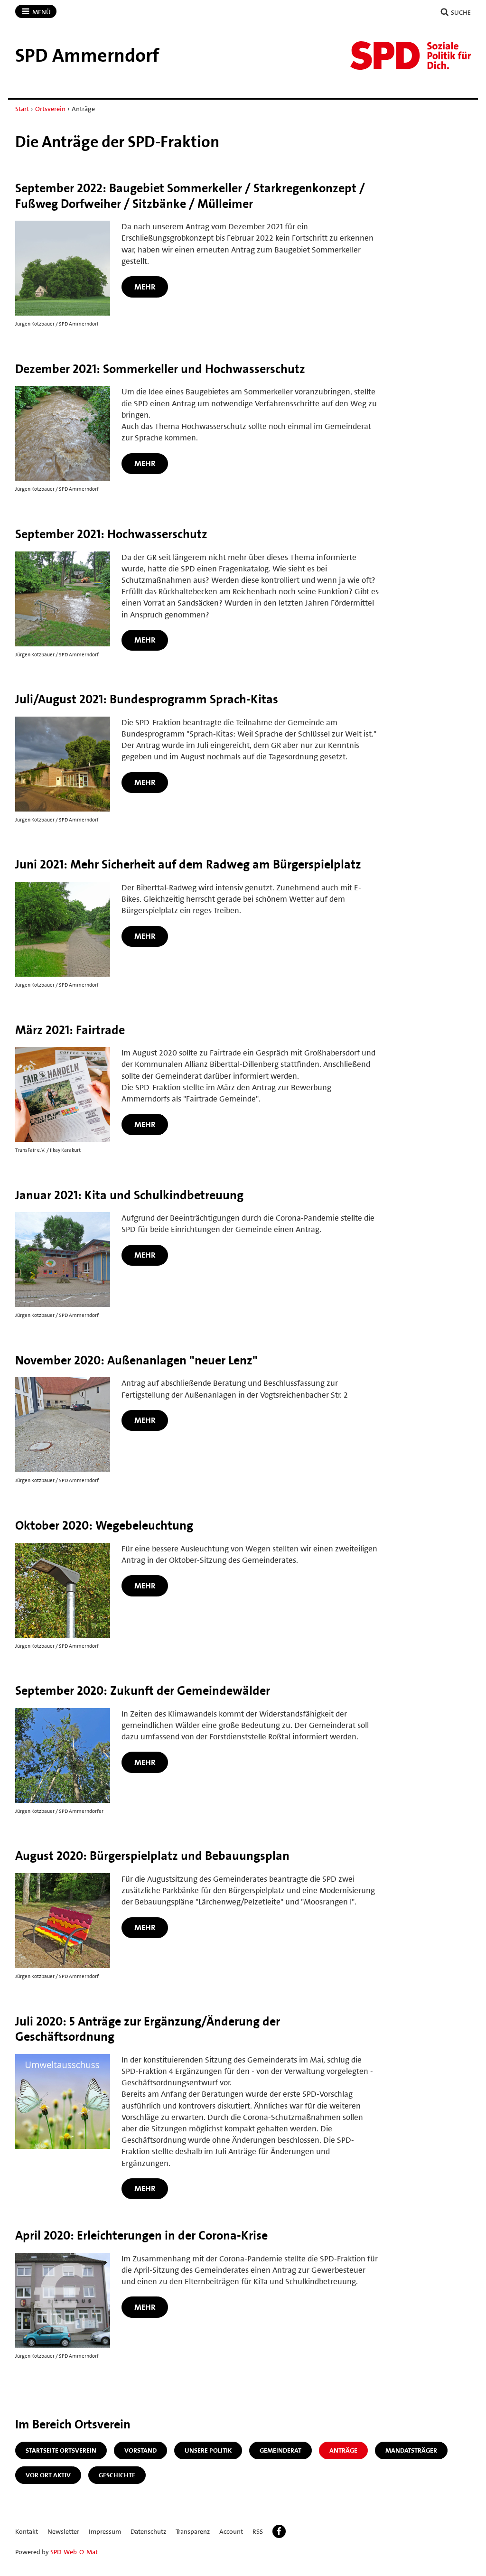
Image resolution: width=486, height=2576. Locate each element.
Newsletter (63, 2531)
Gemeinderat (280, 2450)
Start (22, 109)
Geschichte (117, 2475)
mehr (145, 287)
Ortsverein (50, 109)
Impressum (105, 2531)
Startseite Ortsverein (61, 2450)
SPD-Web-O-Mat (74, 2552)
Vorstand (140, 2450)
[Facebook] (279, 2531)
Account (231, 2531)
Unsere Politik (208, 2450)
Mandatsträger (411, 2450)
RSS (258, 2531)
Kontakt (27, 2531)
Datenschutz (148, 2531)
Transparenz (193, 2531)
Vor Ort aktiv (48, 2475)
